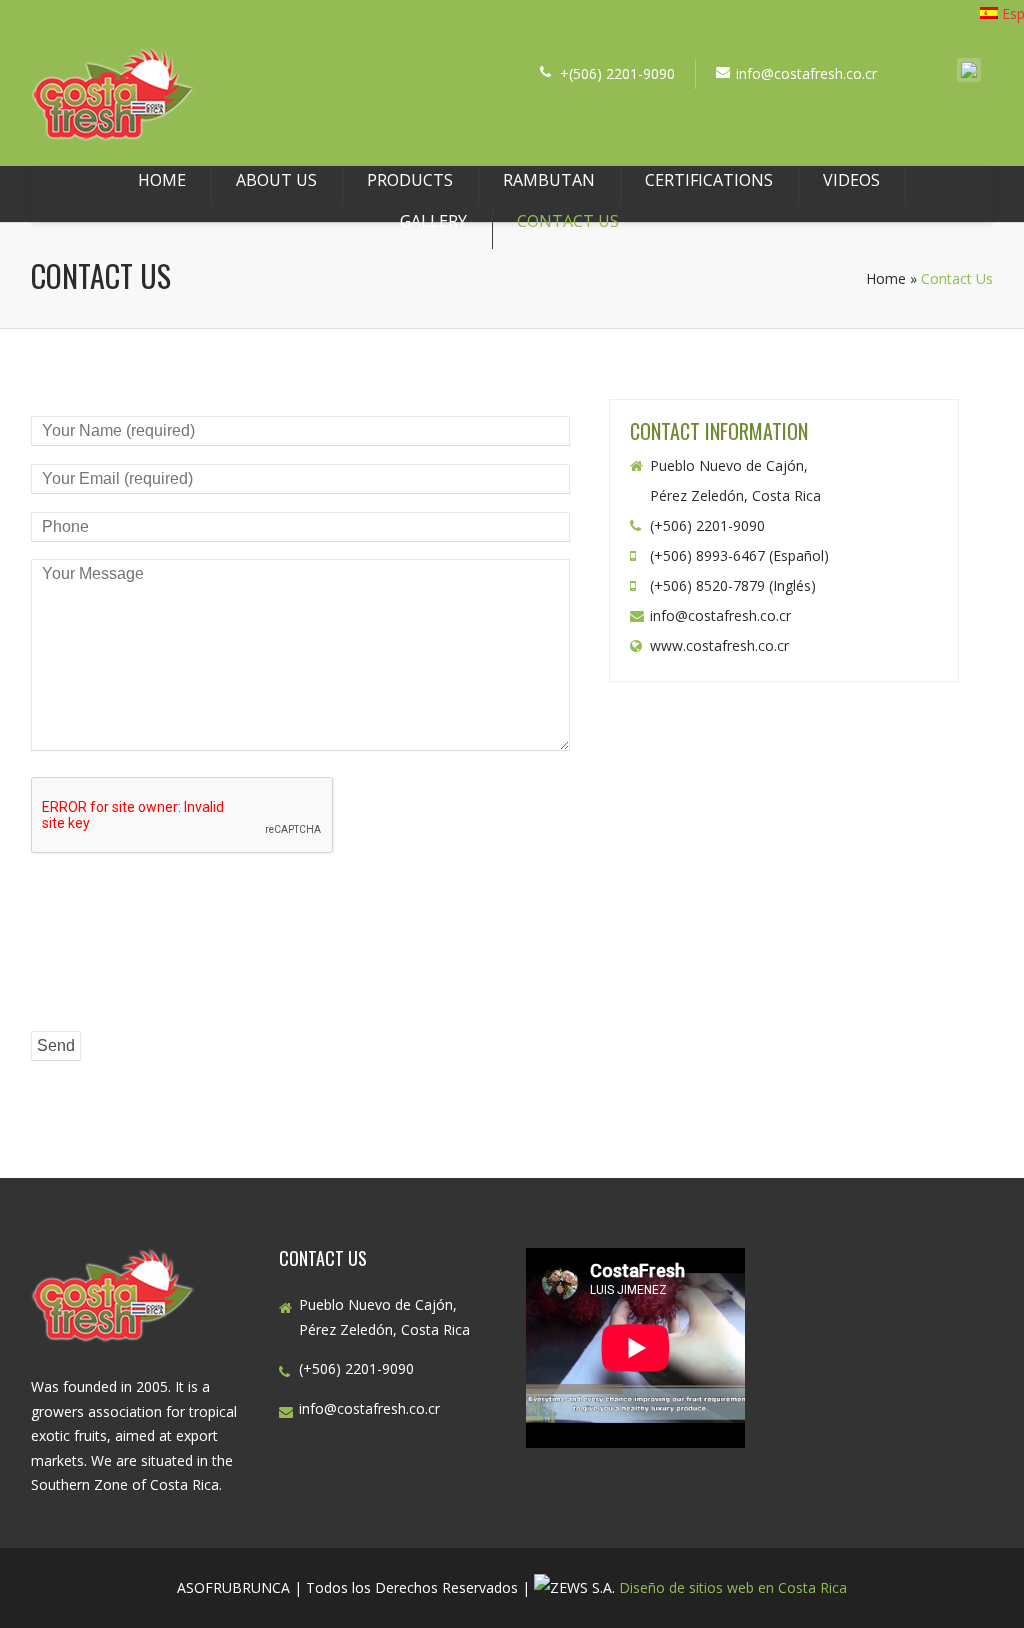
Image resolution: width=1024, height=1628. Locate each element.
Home (162, 180)
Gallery (433, 221)
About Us (276, 180)
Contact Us (568, 221)
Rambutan (549, 180)
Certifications (709, 180)
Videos (851, 180)
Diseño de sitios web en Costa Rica (733, 1587)
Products (410, 180)
